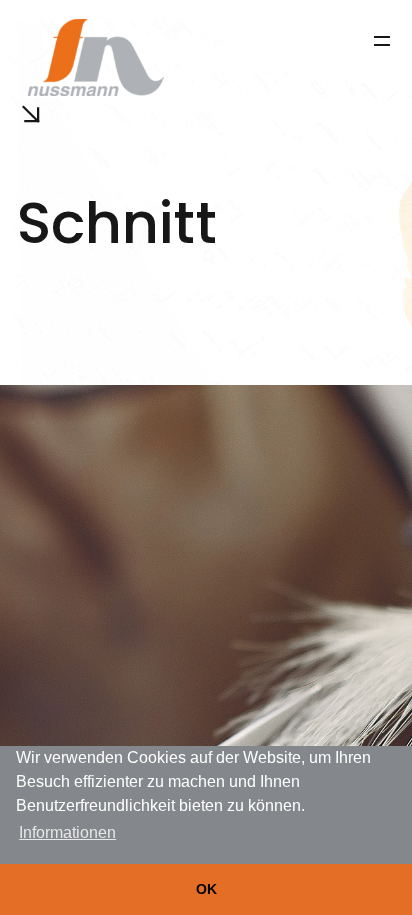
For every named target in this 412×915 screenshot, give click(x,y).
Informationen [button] (67, 832)
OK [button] (206, 889)
